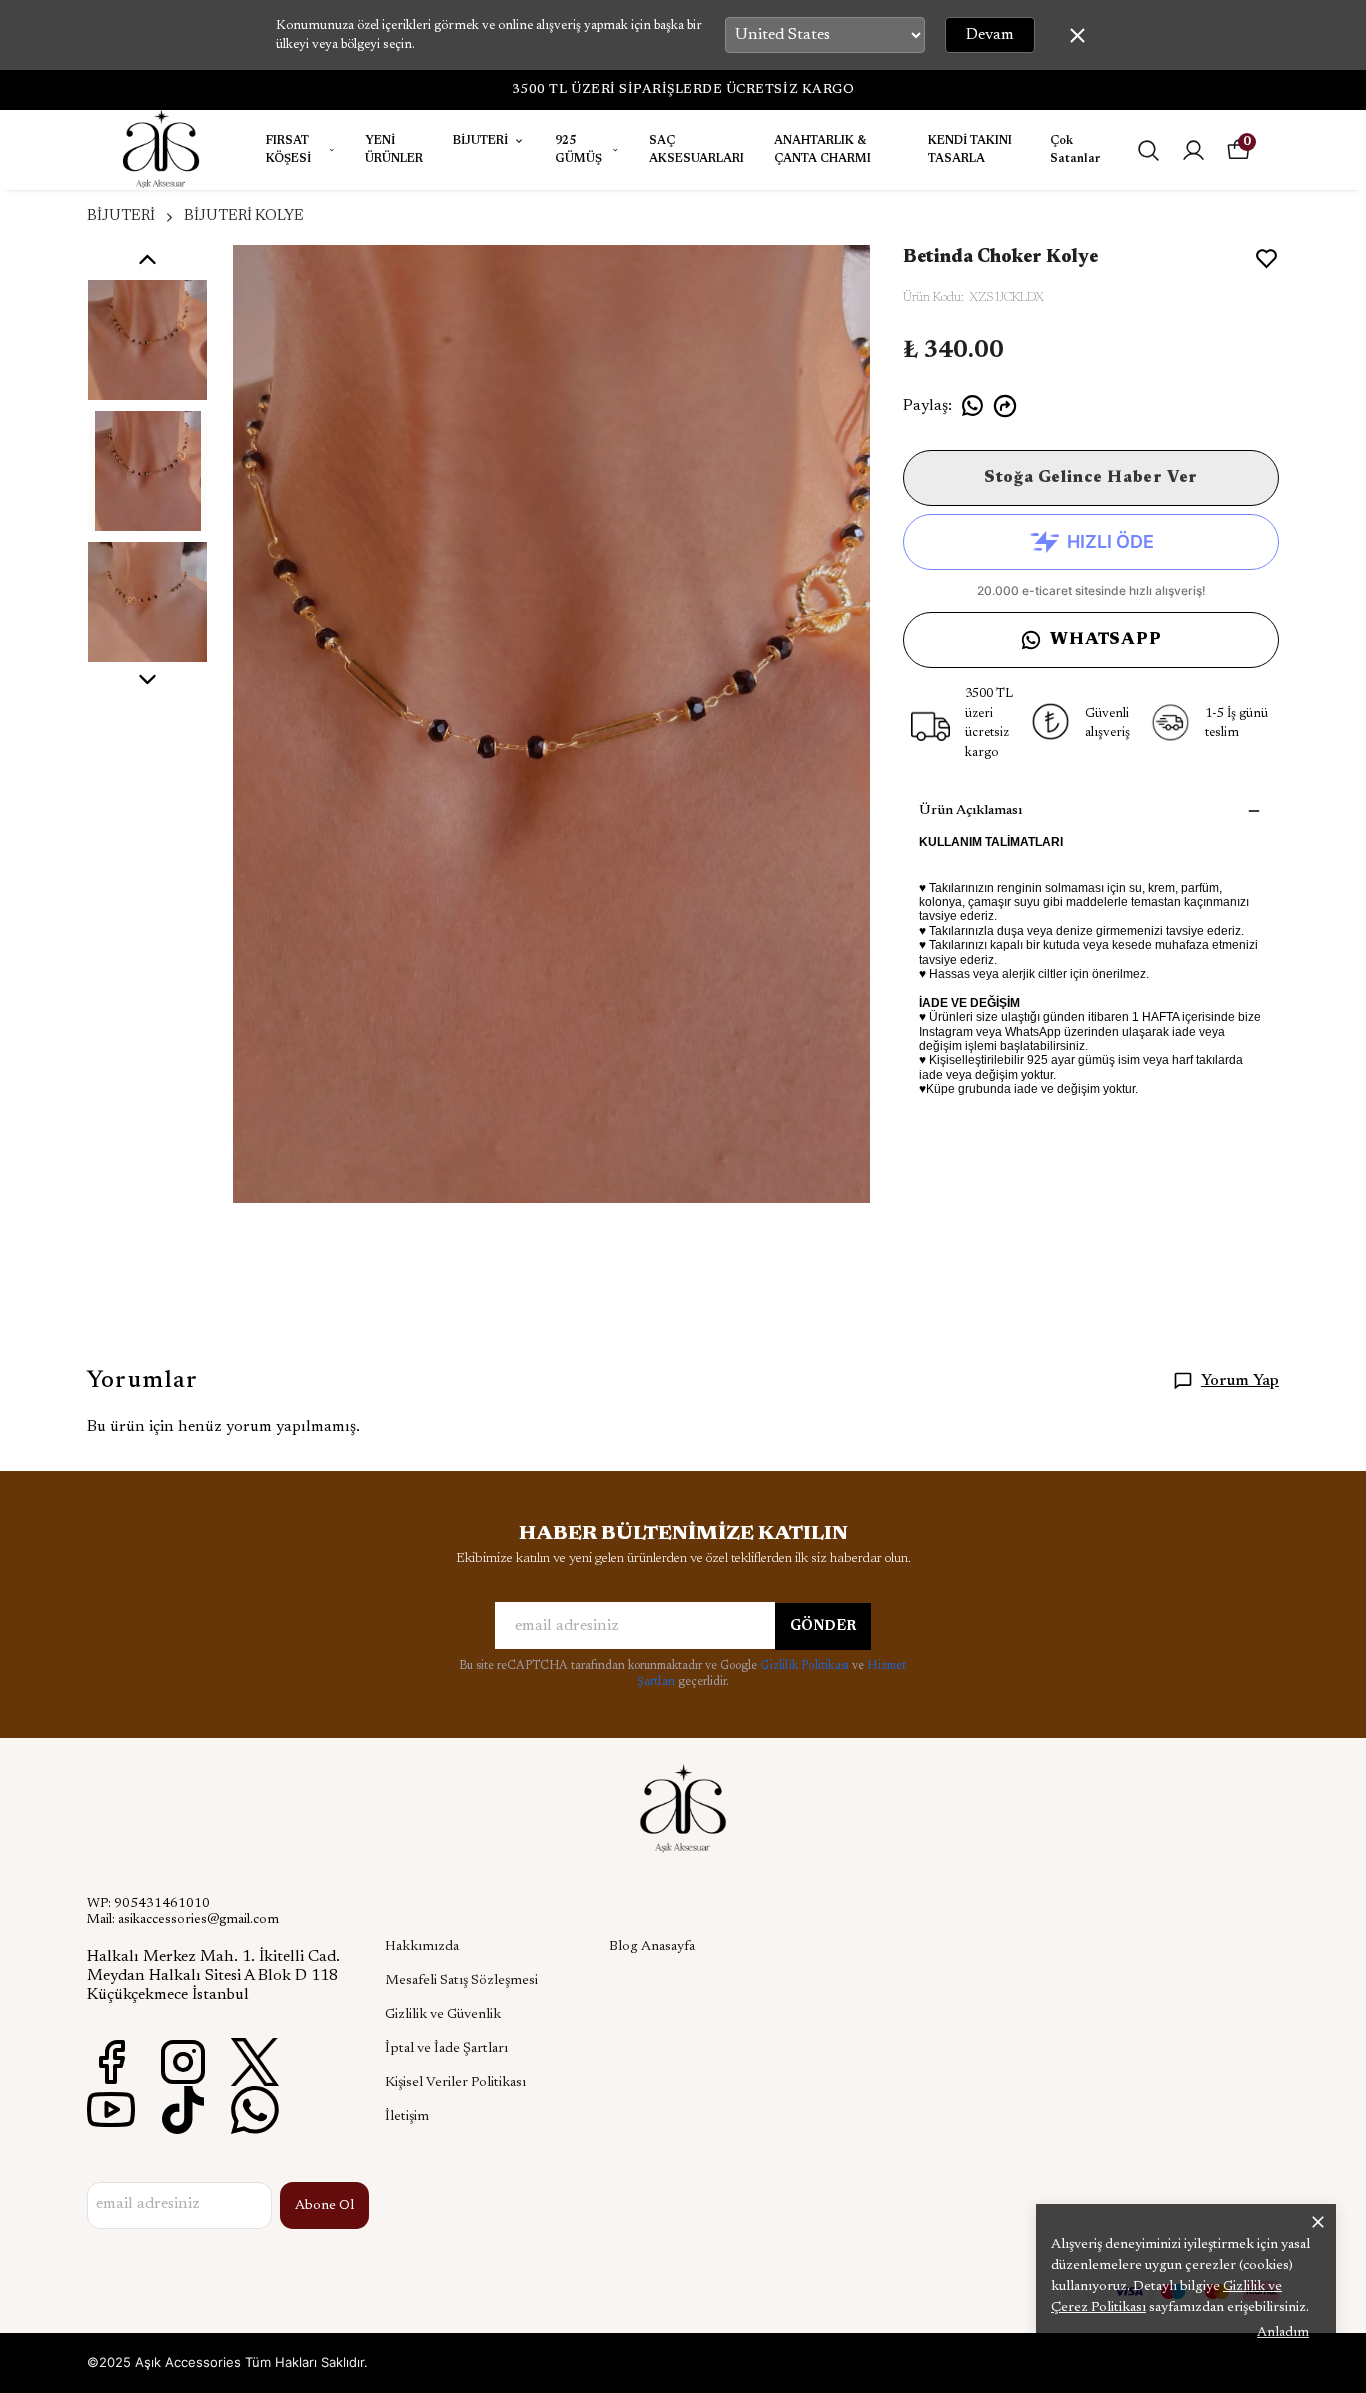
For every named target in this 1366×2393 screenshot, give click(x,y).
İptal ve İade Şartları (446, 2049)
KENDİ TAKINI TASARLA (970, 150)
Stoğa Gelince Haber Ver (1091, 478)
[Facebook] (111, 2062)
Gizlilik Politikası (806, 1666)
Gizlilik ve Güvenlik (443, 2015)
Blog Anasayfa (652, 1947)
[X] (255, 2062)
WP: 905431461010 (148, 1904)
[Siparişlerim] (1193, 150)
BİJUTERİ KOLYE (244, 216)
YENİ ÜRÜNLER (394, 150)
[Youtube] (111, 2110)
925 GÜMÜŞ (578, 150)
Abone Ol (324, 2206)
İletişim (407, 2117)
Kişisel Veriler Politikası (455, 2083)
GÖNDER (823, 1627)
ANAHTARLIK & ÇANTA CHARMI (822, 150)
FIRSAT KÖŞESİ (288, 150)
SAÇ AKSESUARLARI (696, 150)
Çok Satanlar (1075, 150)
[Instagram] (183, 2062)
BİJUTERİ (480, 141)
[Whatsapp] (255, 2110)
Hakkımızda (422, 1947)
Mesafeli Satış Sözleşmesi (461, 1981)
